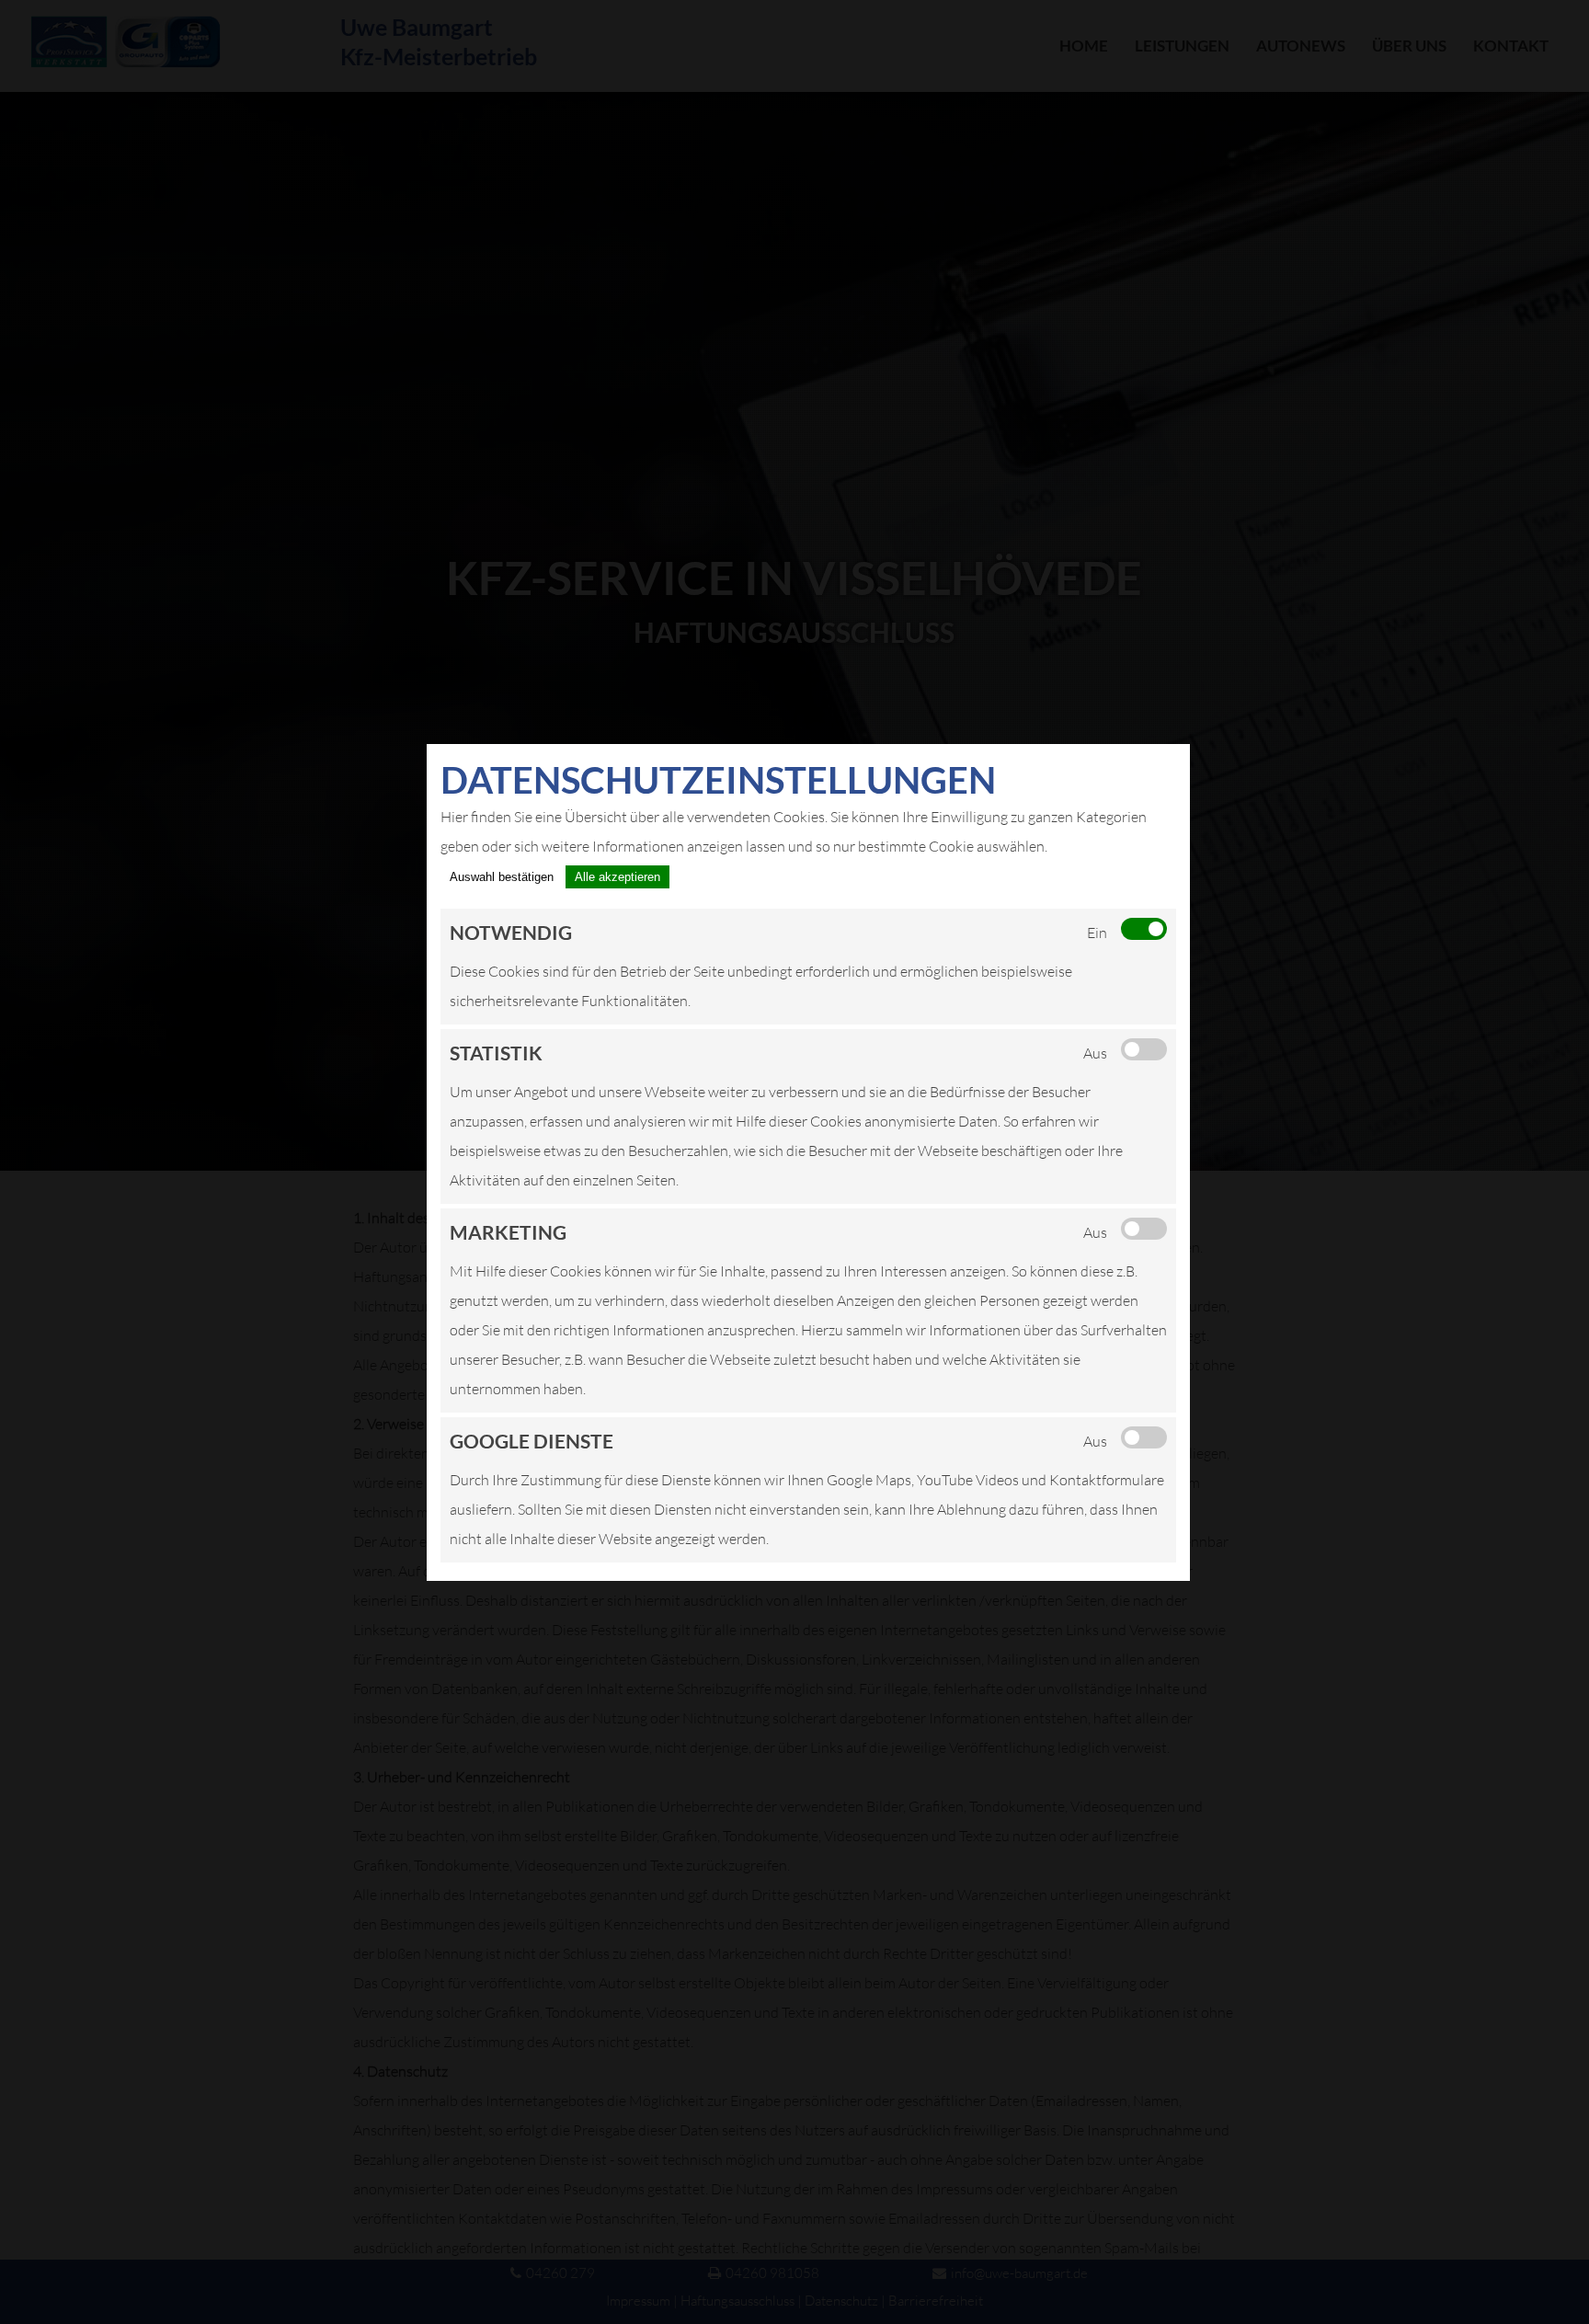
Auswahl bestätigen (502, 877)
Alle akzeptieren (617, 877)
